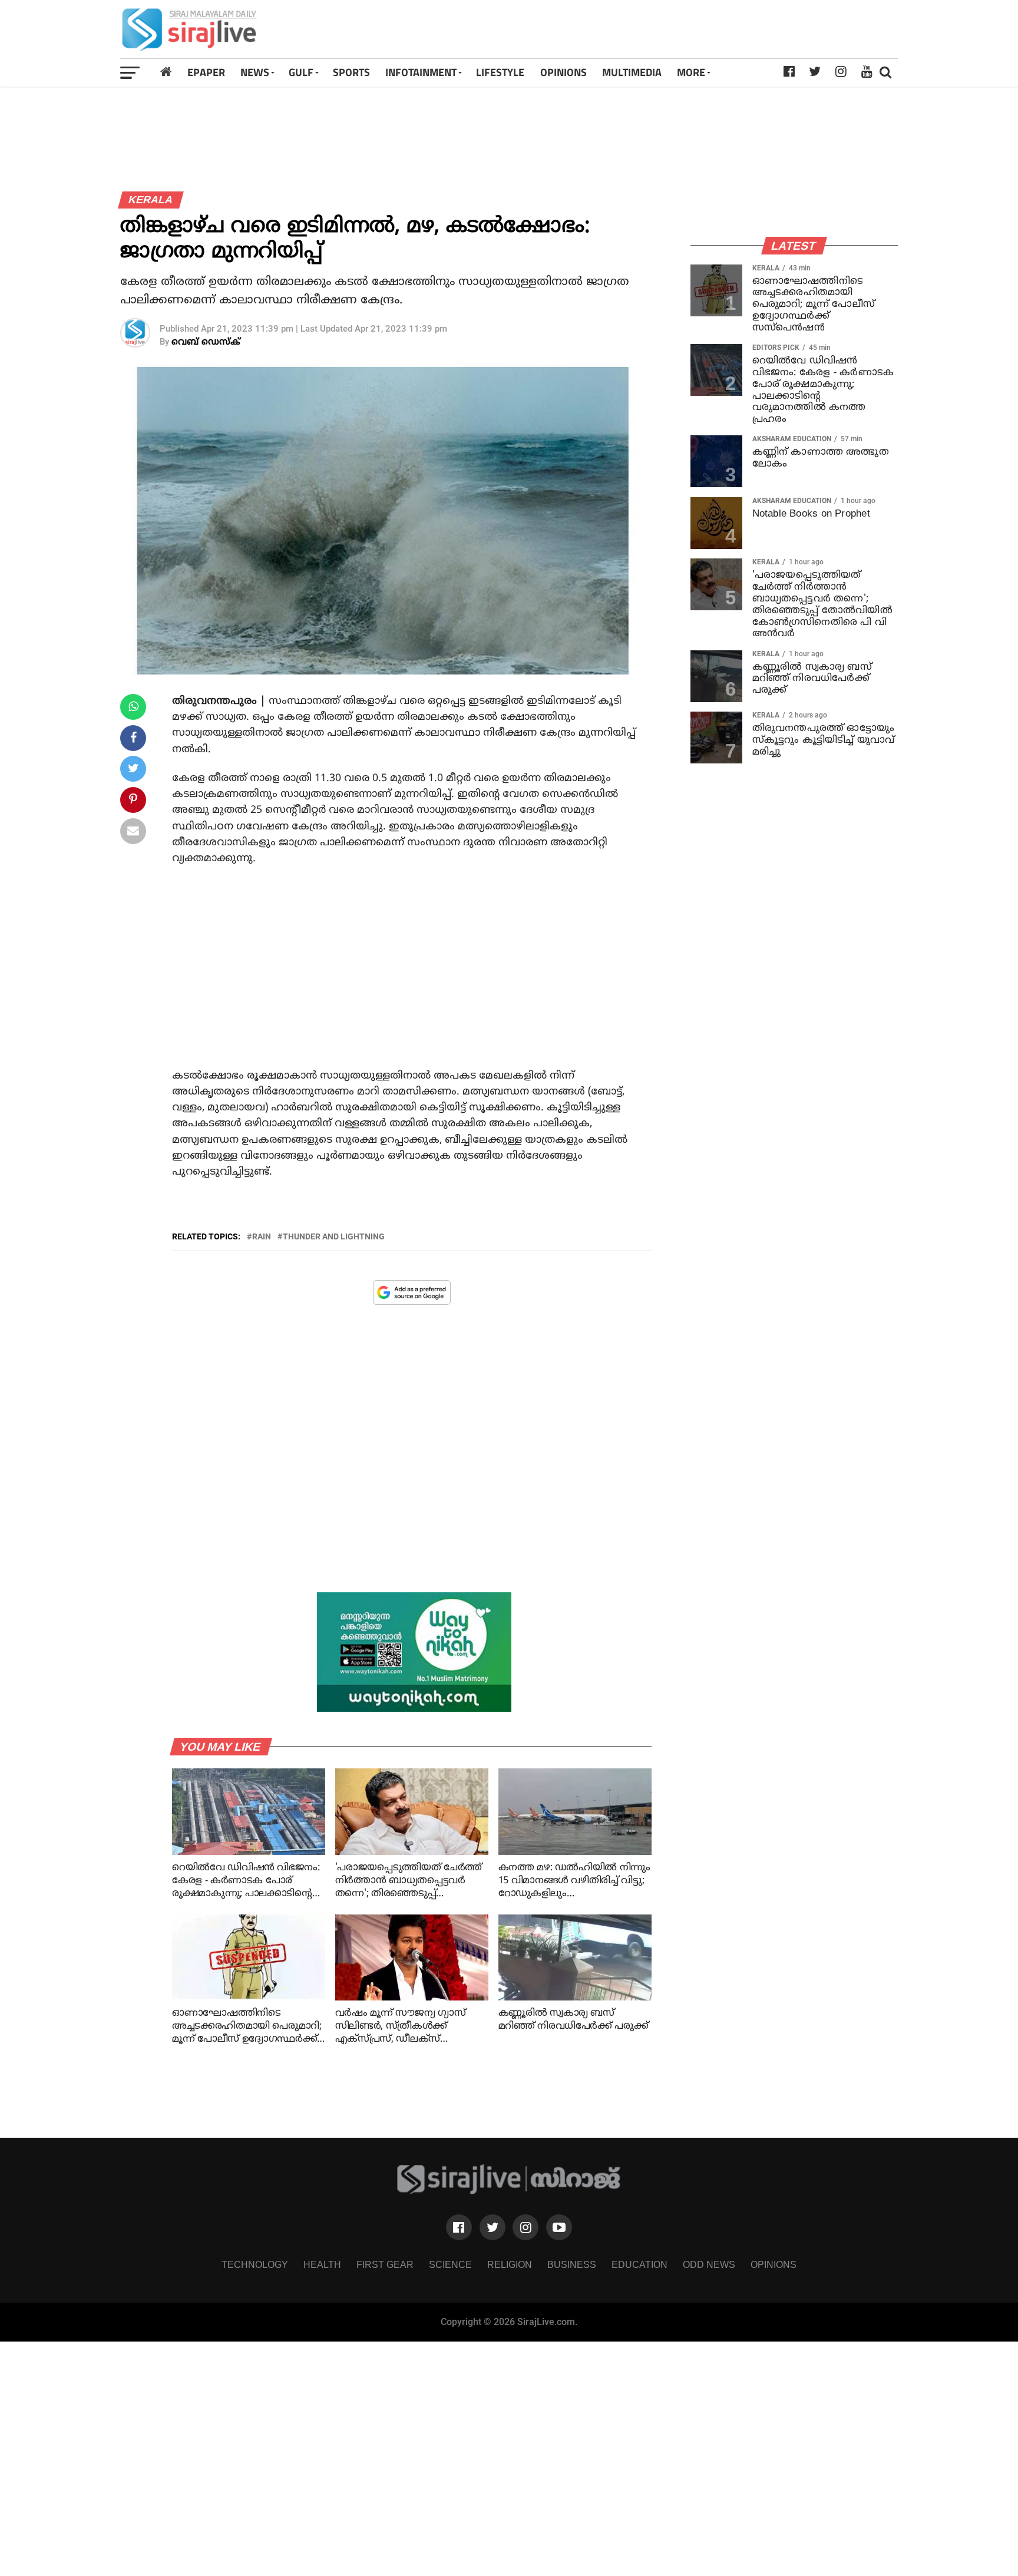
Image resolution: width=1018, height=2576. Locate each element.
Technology (255, 2265)
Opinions (774, 2265)
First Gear (385, 2265)
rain (262, 1236)
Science (450, 2265)
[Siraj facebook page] (459, 2227)
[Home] (166, 72)
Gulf (301, 72)
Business (572, 2265)
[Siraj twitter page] (493, 2227)
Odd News (709, 2265)
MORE (691, 72)
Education (639, 2265)
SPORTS (351, 72)
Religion (510, 2265)
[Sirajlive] (509, 2191)
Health (322, 2265)
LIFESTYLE (500, 72)
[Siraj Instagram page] (525, 2227)
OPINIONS (563, 72)
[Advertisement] (662, 29)
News (255, 72)
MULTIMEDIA (632, 72)
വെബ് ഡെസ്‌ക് (206, 343)
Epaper (206, 72)
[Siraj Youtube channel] (559, 2227)
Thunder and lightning (334, 1236)
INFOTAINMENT (421, 72)
